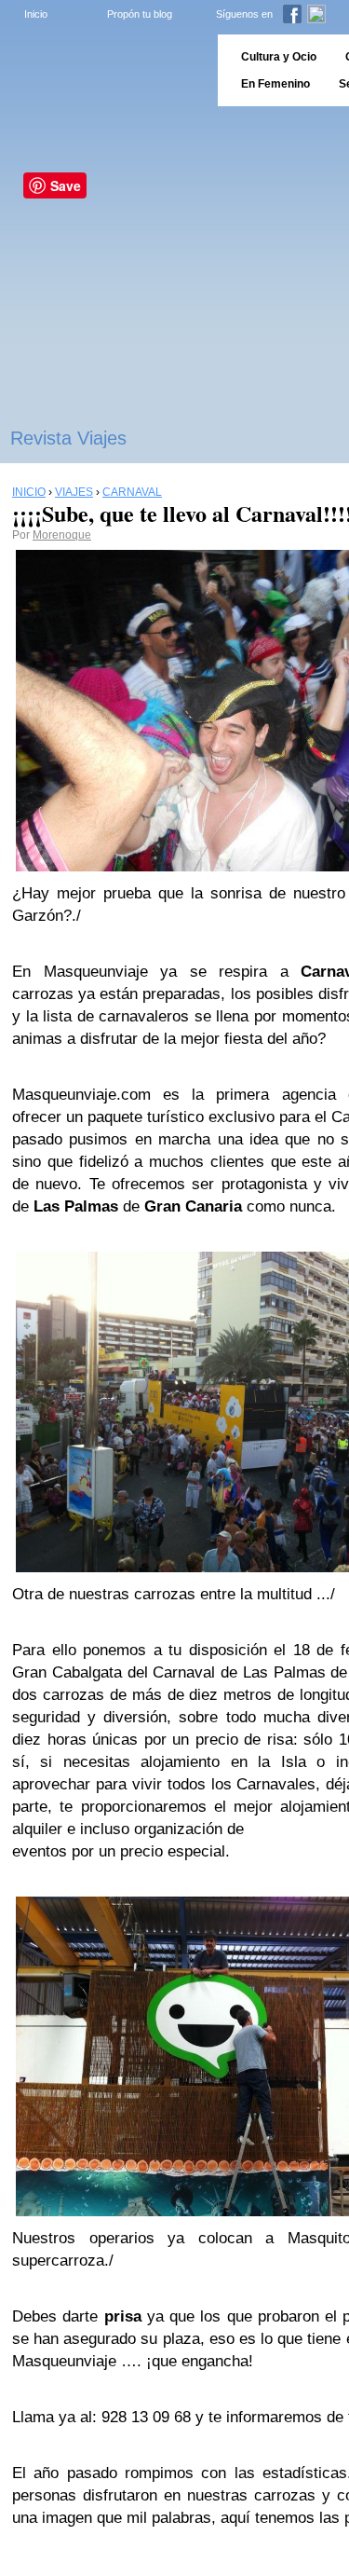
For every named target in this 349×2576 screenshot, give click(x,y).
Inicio (36, 14)
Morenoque (62, 535)
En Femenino (275, 84)
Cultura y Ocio (279, 57)
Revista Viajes (68, 438)
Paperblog (103, 70)
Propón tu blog (140, 14)
